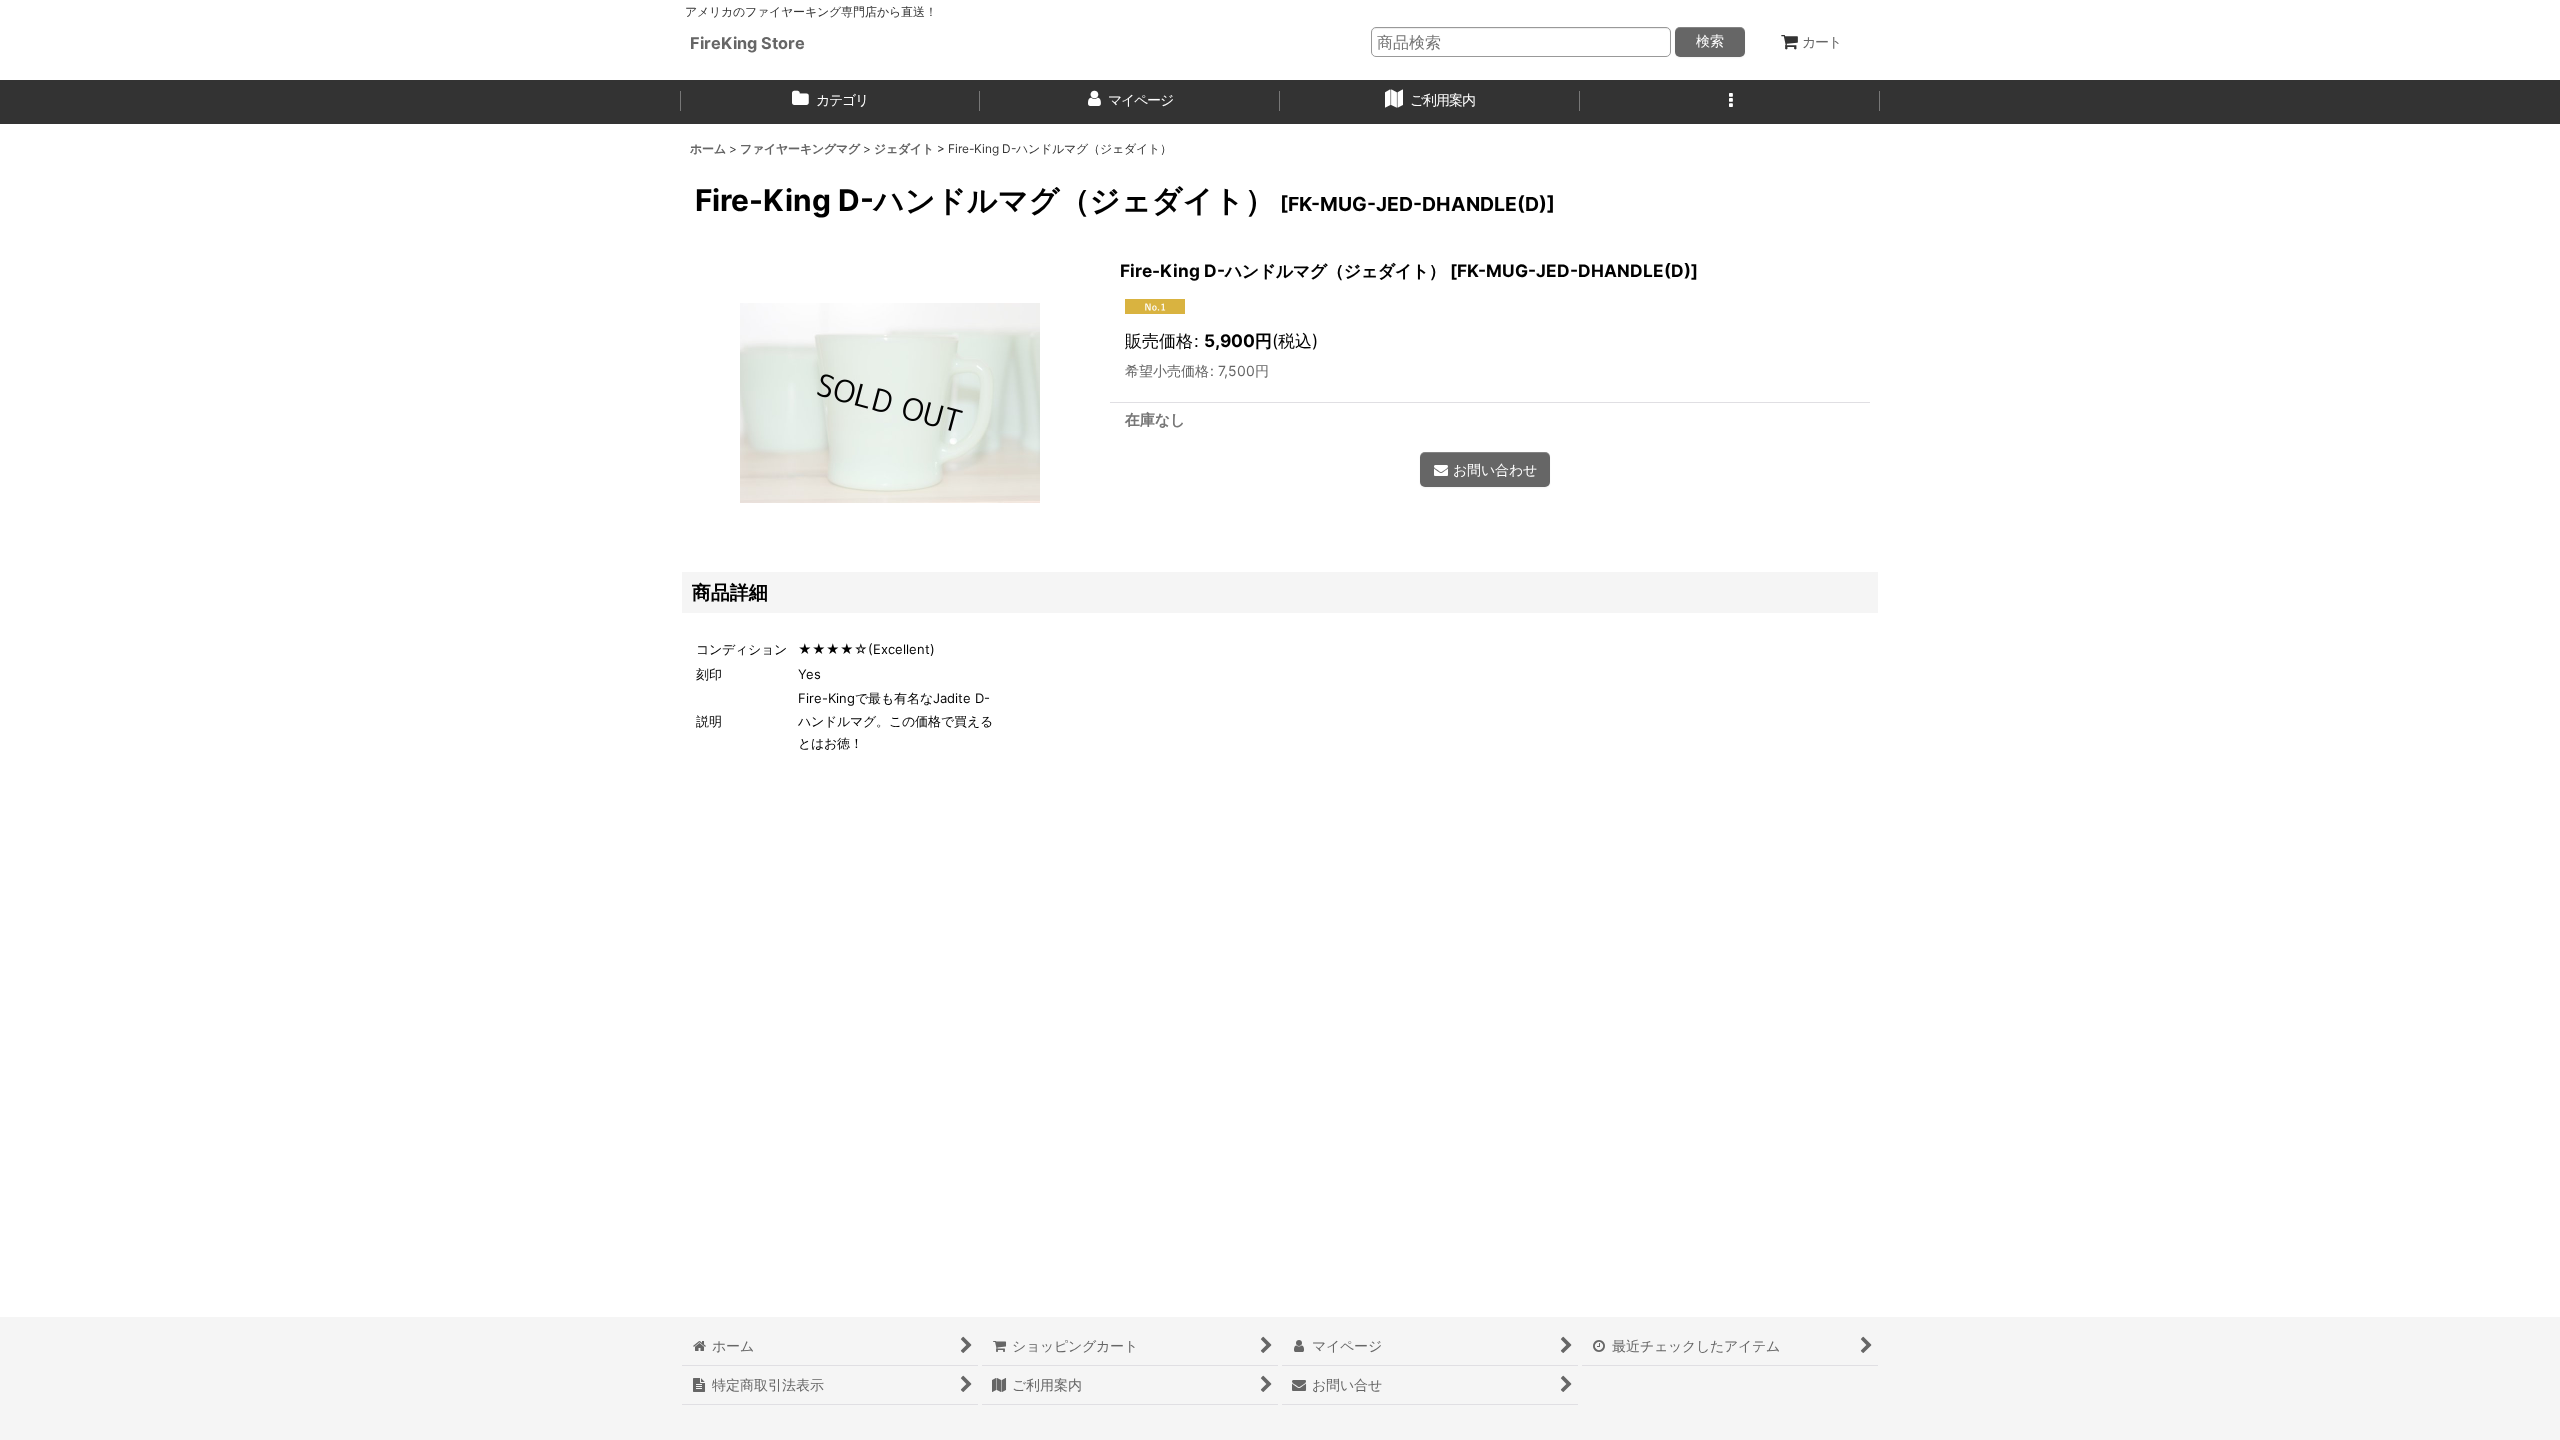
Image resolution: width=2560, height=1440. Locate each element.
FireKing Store (747, 43)
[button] (1730, 102)
